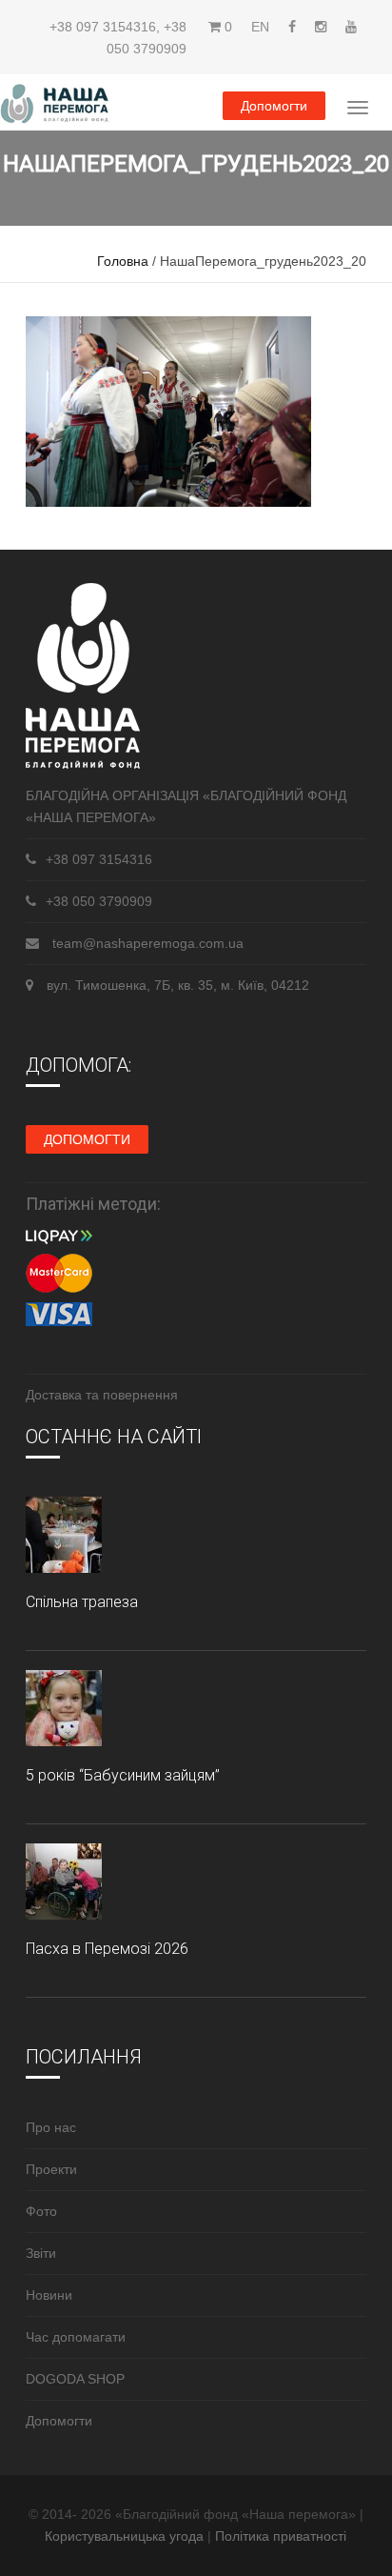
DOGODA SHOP (75, 2379)
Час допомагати (76, 2337)
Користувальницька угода (126, 2536)
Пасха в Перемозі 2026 (107, 1949)
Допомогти (274, 106)
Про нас (51, 2127)
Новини (49, 2295)
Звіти (41, 2253)
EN (260, 27)
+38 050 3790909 (99, 901)
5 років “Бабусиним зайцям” (123, 1775)
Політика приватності (281, 2536)
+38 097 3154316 (103, 27)
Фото (41, 2211)
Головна (123, 261)
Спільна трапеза (82, 1602)
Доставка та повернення (102, 1395)
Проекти (51, 2169)
